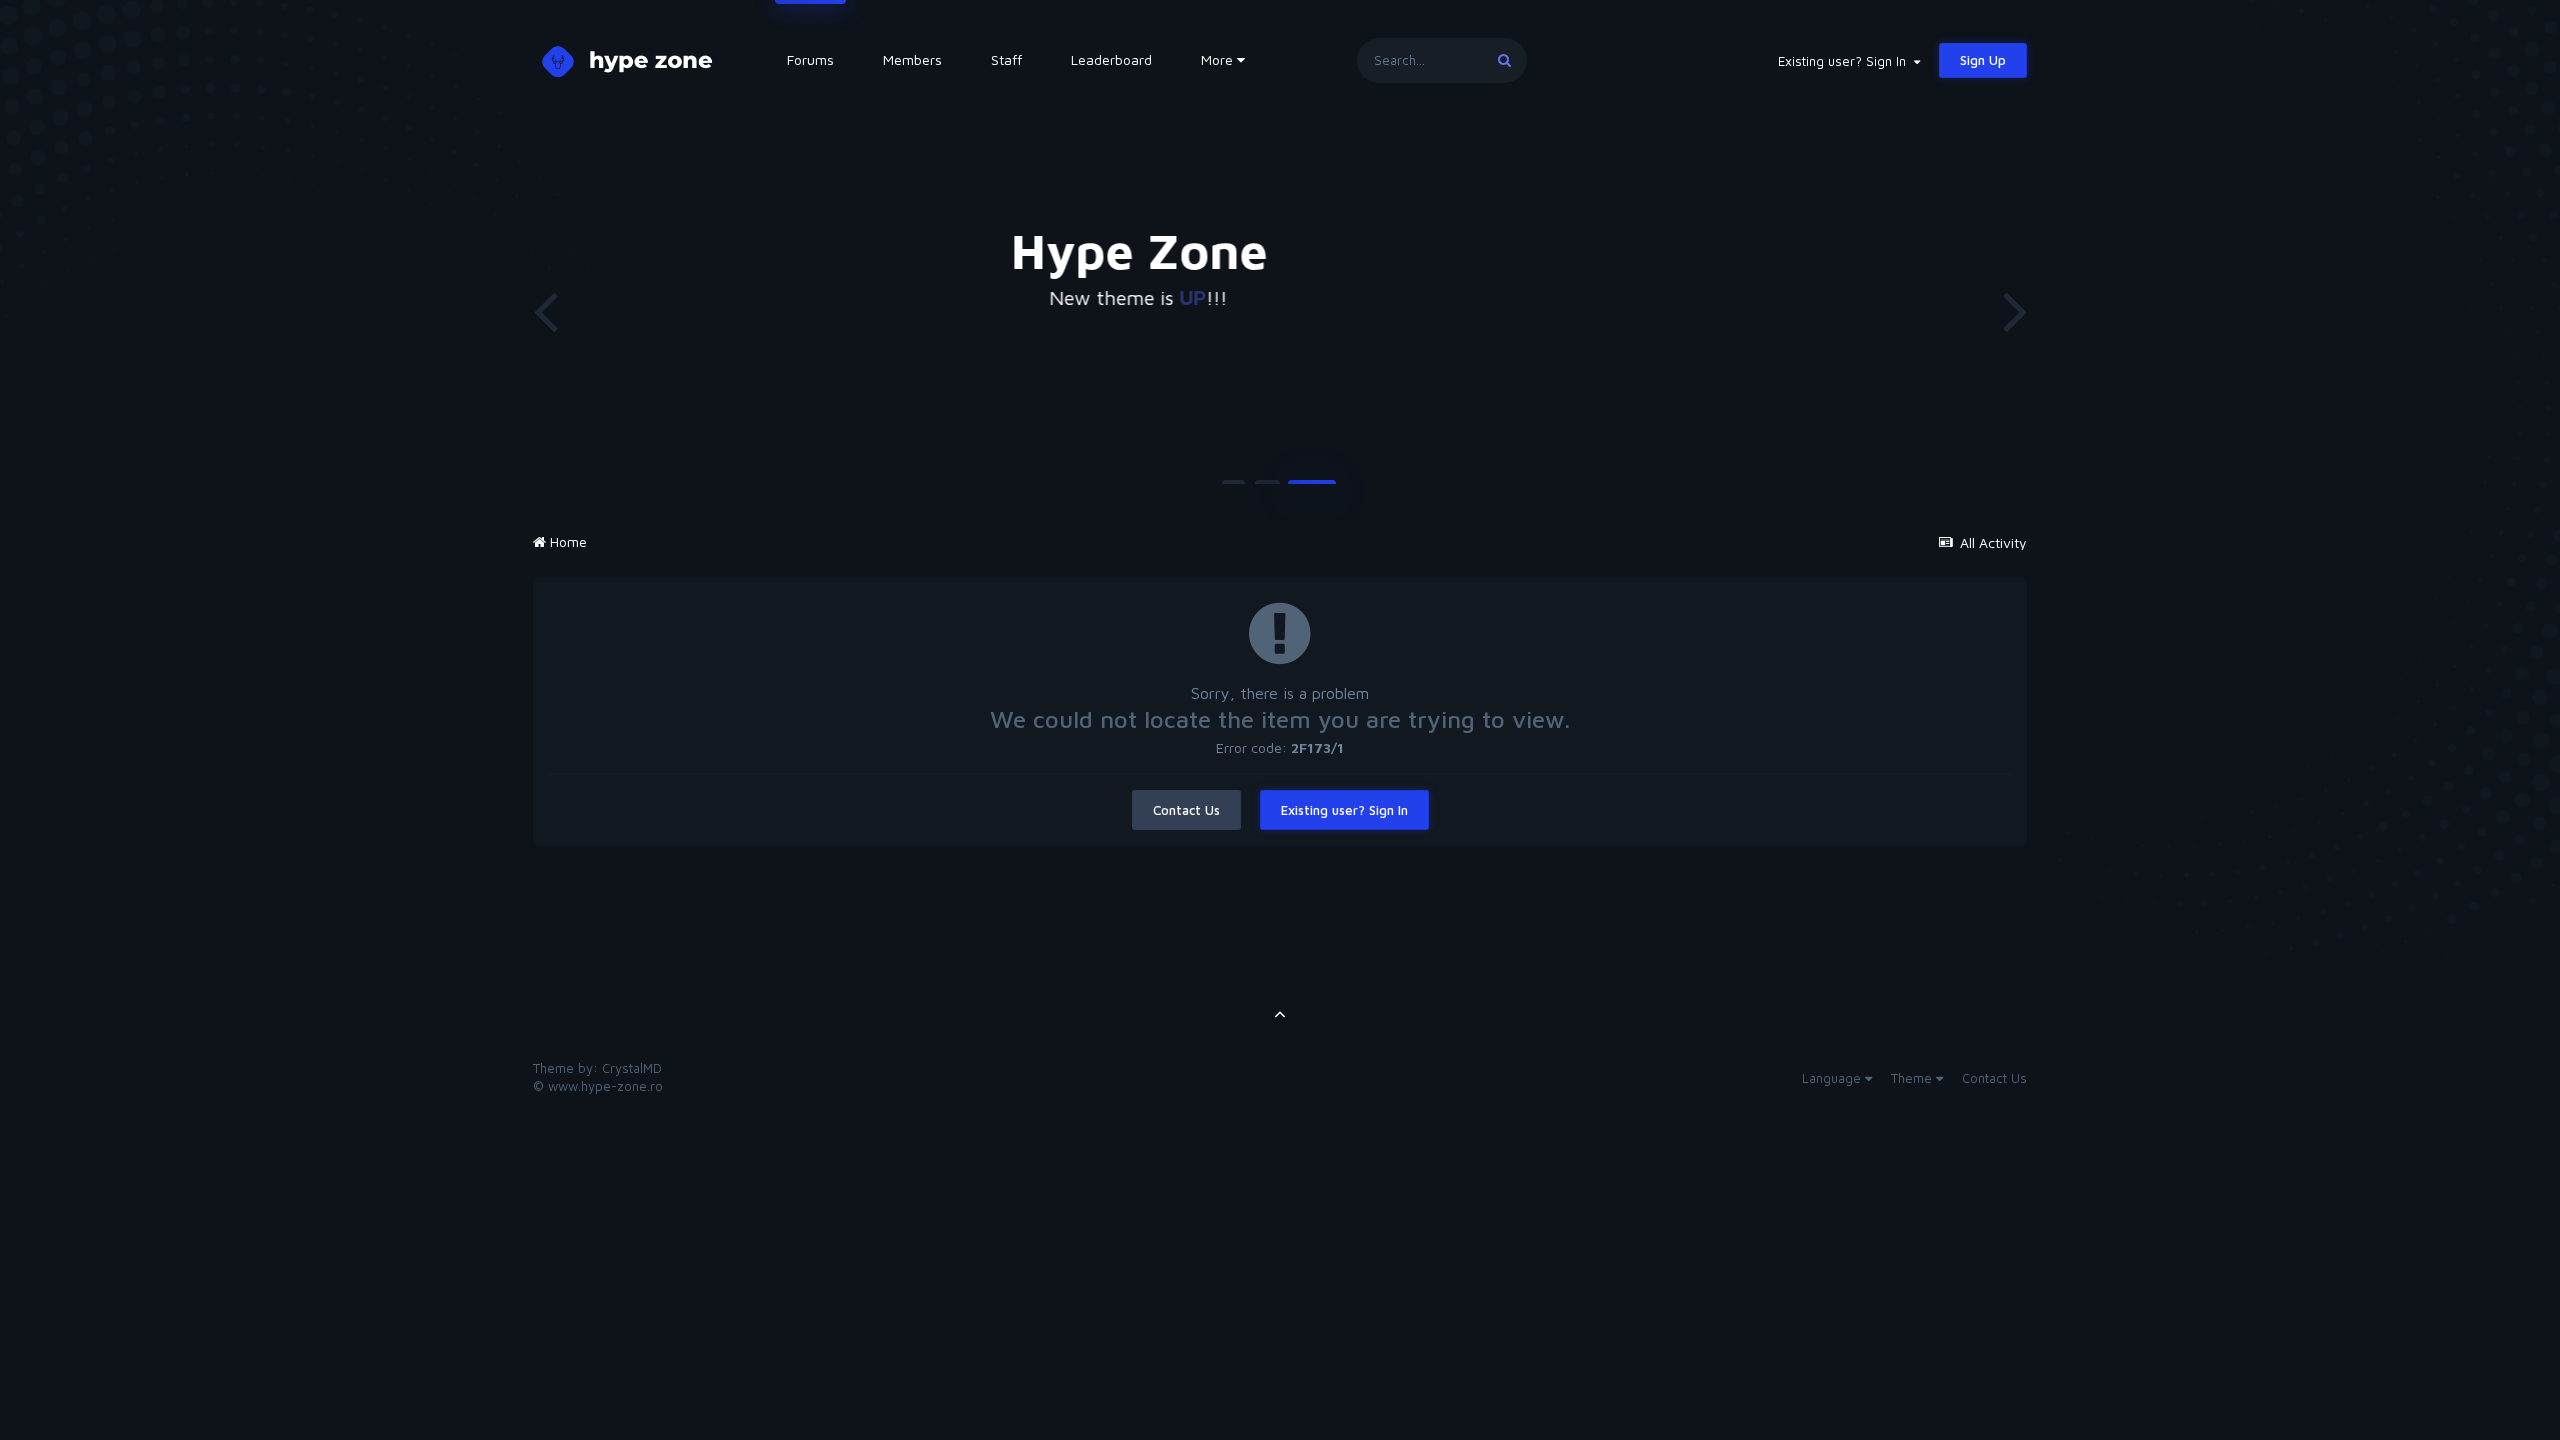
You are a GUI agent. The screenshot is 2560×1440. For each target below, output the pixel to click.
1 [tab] (1233, 490)
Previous (545, 310)
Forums (810, 59)
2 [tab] (1266, 490)
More (1217, 59)
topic (1750, 297)
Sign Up (1983, 60)
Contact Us (1186, 810)
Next (2015, 310)
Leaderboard (1111, 59)
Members (912, 59)
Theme (1913, 1078)
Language (1833, 1078)
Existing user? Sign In (1846, 61)
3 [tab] (1313, 490)
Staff (1006, 59)
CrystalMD (632, 1068)
